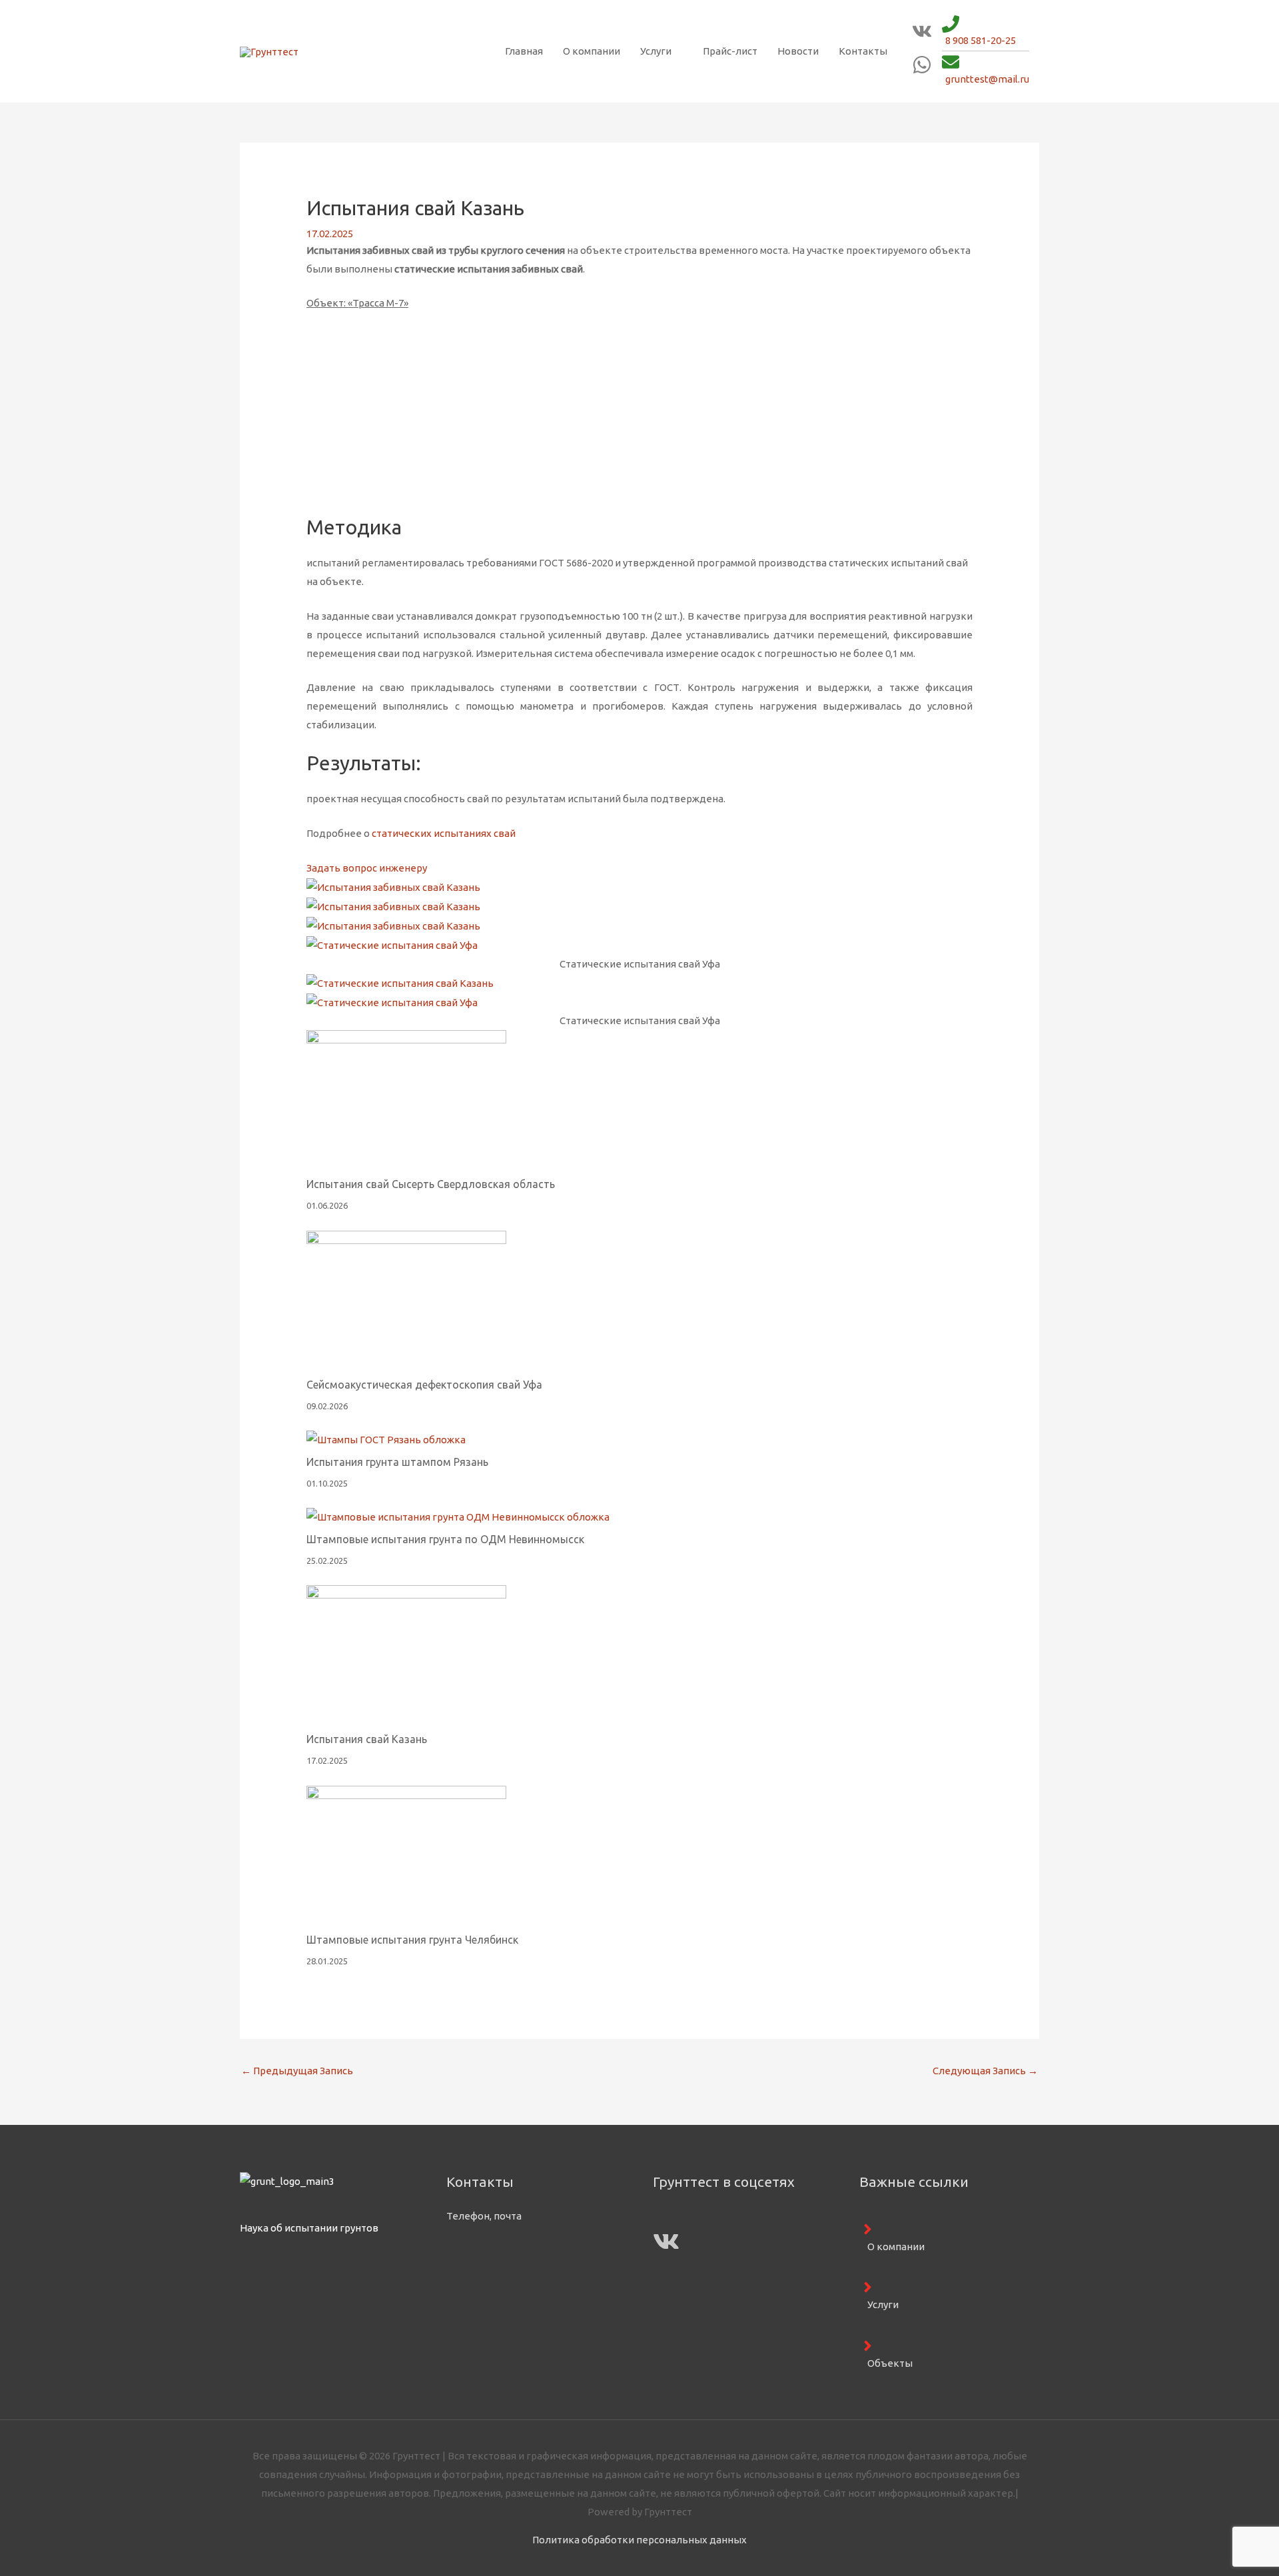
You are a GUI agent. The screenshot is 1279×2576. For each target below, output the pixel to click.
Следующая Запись (985, 2071)
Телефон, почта (484, 2216)
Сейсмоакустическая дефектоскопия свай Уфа (424, 1385)
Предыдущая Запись (297, 2071)
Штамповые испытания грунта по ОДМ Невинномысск (445, 1539)
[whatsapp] (922, 71)
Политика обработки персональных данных (639, 2540)
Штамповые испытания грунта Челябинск (412, 1940)
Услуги (656, 51)
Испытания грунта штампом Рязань (397, 1462)
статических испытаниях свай (444, 833)
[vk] (922, 38)
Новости (798, 51)
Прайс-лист (730, 51)
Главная (524, 51)
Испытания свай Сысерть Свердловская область (431, 1184)
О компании (592, 51)
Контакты (863, 51)
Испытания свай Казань (367, 1739)
